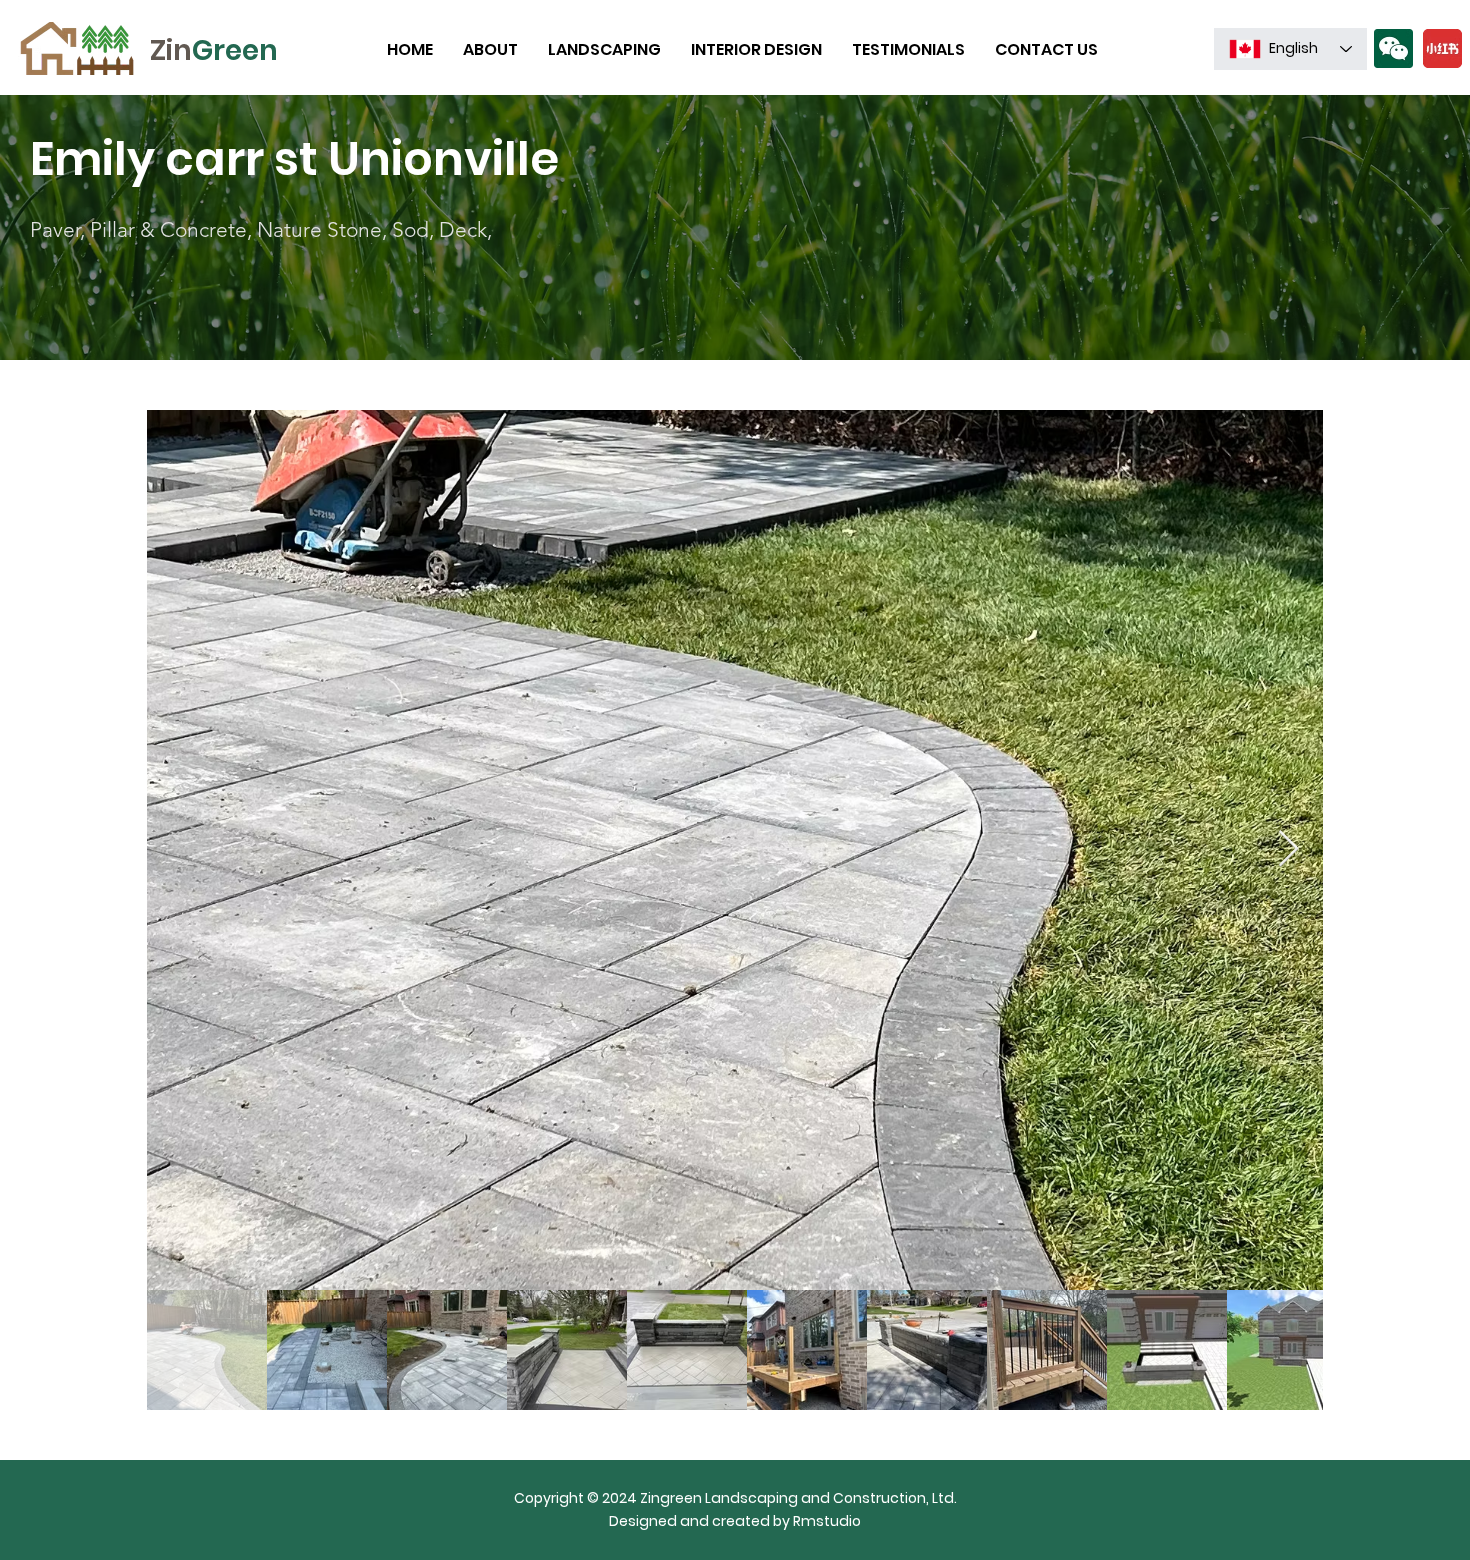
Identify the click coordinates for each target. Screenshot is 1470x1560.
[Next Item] (1288, 849)
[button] (1393, 48)
